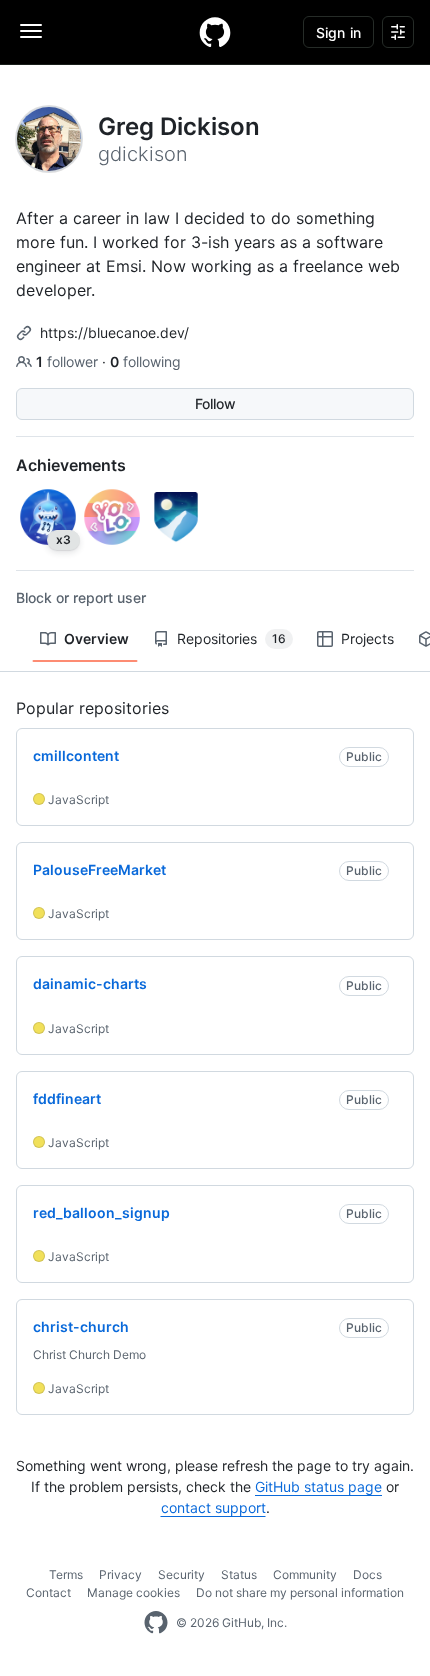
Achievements (71, 465)
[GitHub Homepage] (156, 1623)
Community (305, 1574)
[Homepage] (215, 32)
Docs (367, 1574)
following (145, 361)
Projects (367, 638)
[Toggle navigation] (31, 31)
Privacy (120, 1574)
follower (69, 361)
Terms (66, 1574)
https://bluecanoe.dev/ (114, 332)
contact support (213, 1507)
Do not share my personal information (300, 1592)
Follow (215, 403)
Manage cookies (133, 1592)
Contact (48, 1592)
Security (181, 1574)
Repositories (231, 638)
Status (239, 1574)
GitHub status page (318, 1486)
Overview (96, 638)
